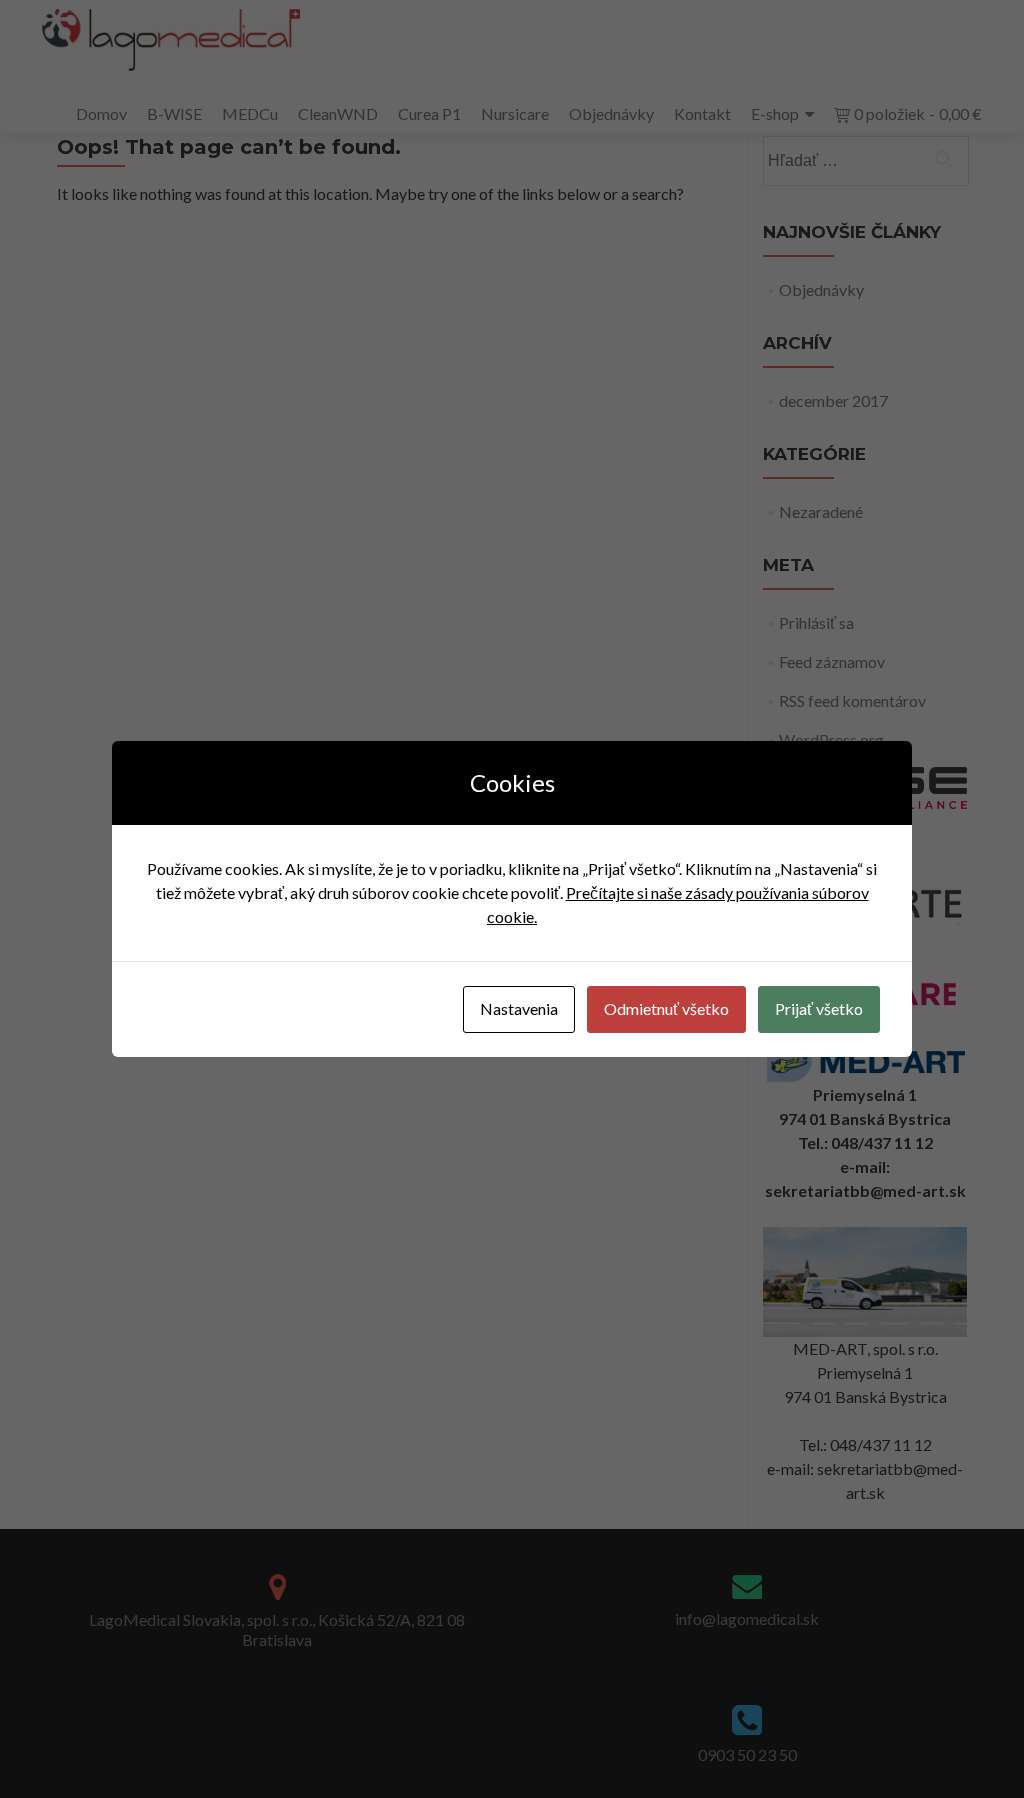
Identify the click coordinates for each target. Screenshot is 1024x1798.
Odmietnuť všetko (666, 1008)
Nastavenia (519, 1008)
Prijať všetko (819, 1008)
